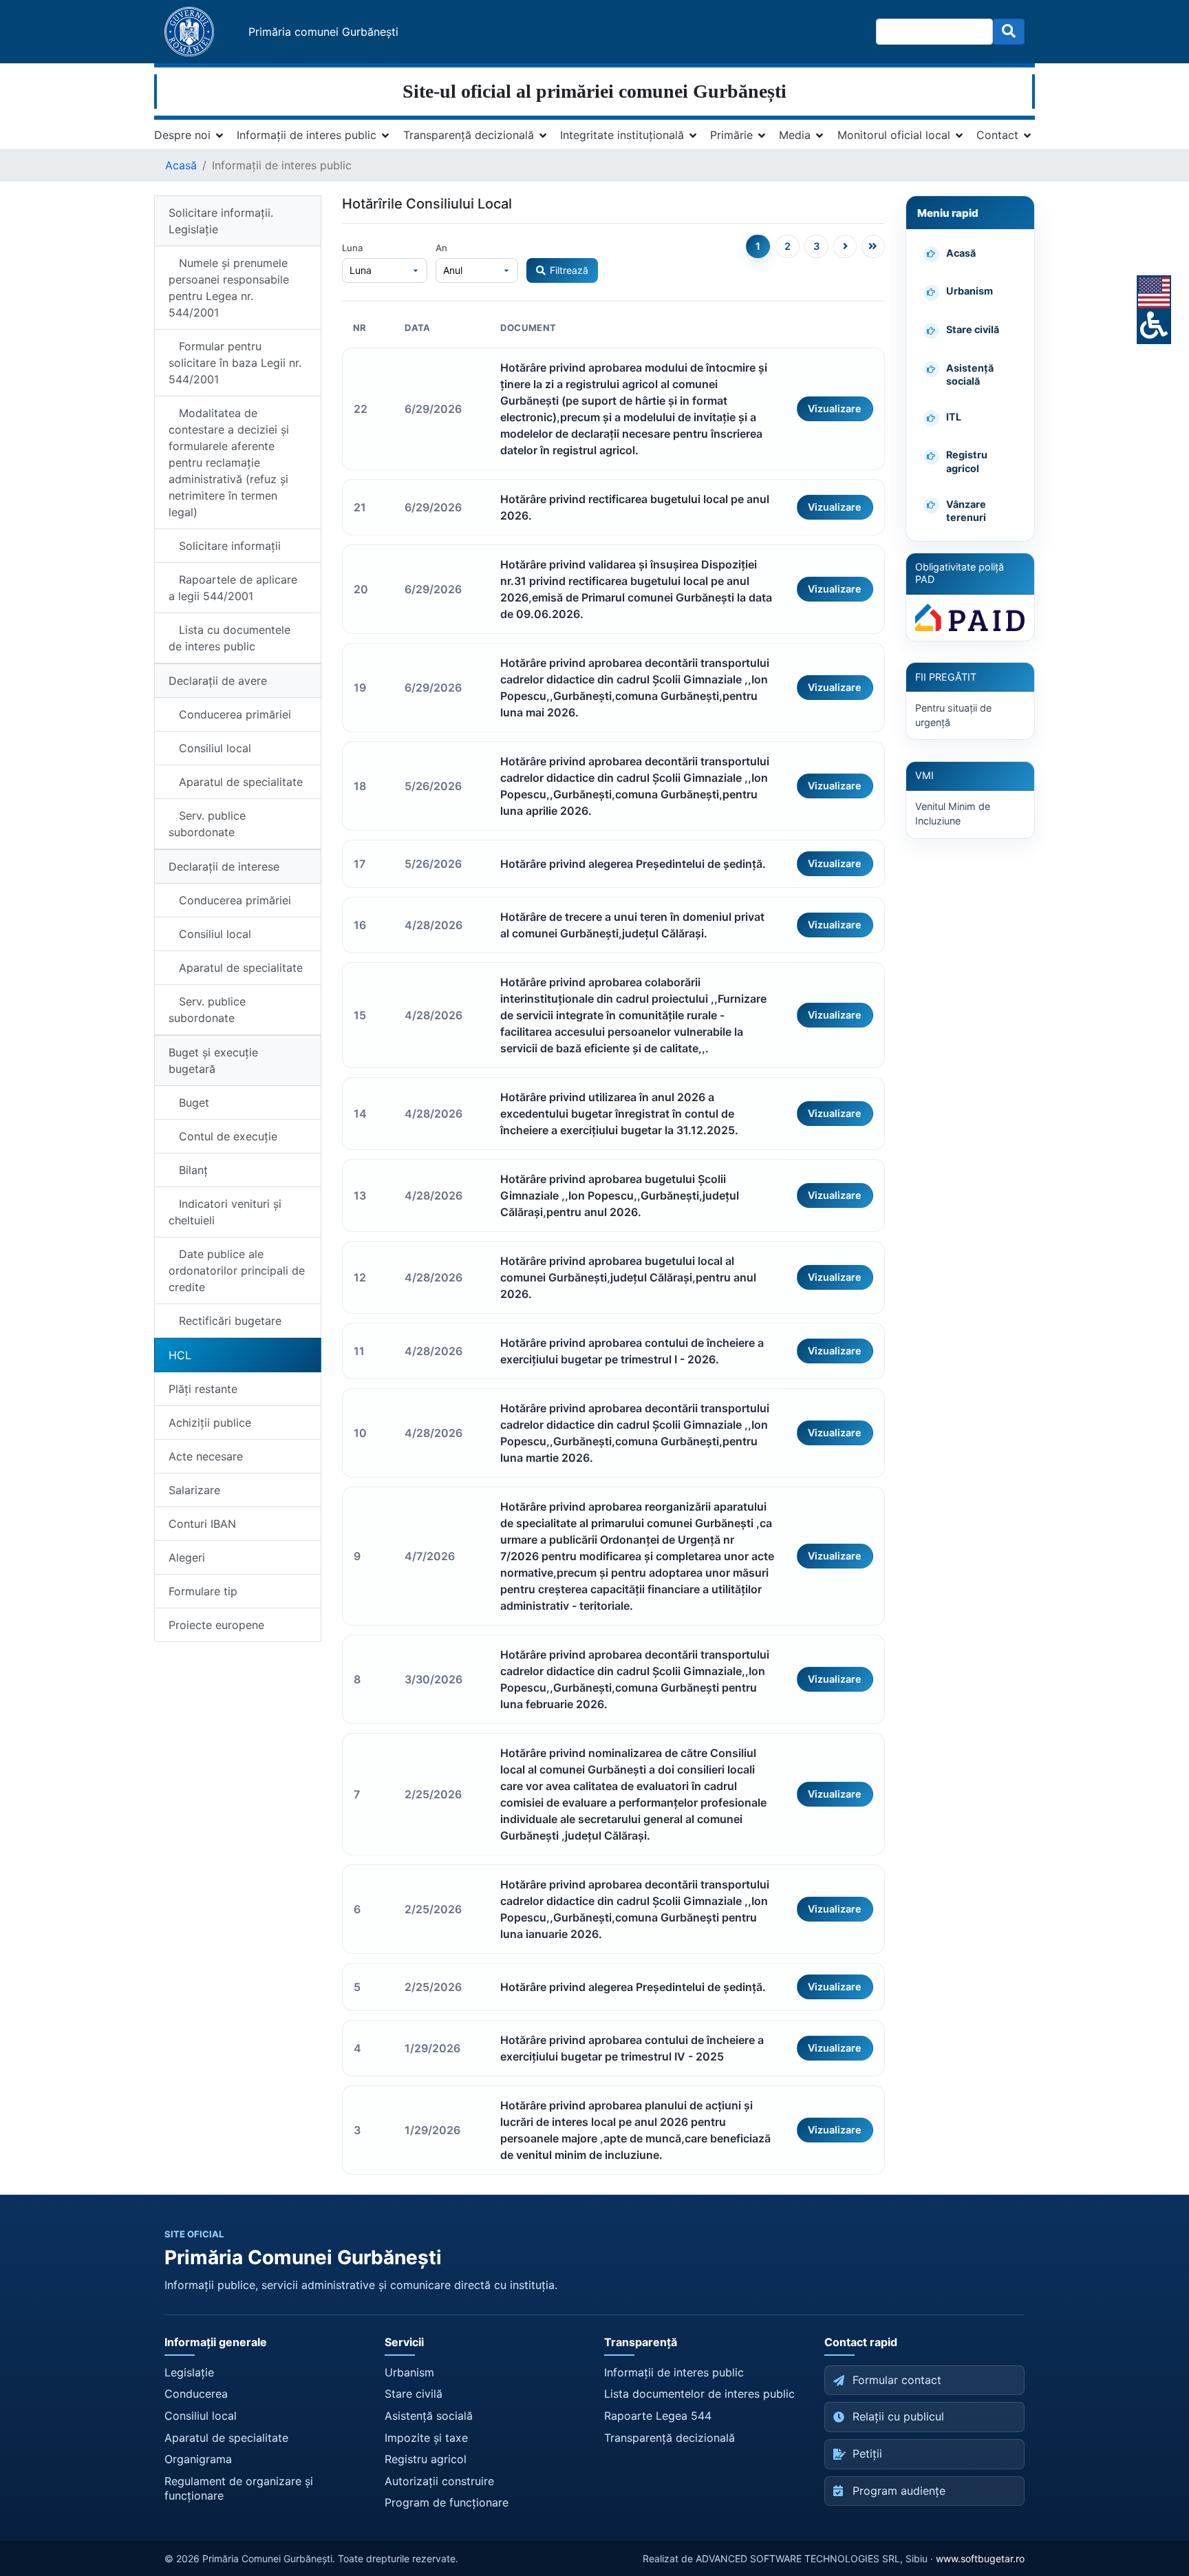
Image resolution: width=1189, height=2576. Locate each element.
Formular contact (897, 2380)
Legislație (189, 2372)
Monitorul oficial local (894, 135)
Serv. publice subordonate (207, 824)
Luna (352, 248)
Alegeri (187, 1557)
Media (795, 135)
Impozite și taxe (426, 2438)
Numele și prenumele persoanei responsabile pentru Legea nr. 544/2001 (229, 288)
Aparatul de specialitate (236, 782)
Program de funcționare (447, 2502)
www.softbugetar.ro (980, 2558)
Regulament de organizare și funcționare (239, 2489)
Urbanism (409, 2372)
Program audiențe (899, 2491)
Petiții (867, 2453)
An (441, 248)
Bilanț (188, 1170)
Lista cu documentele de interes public (229, 638)
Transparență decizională (469, 135)
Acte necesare (206, 1456)
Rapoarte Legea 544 (658, 2416)
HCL (180, 1355)
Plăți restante (203, 1389)
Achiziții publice (210, 1423)
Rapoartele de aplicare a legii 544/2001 (233, 588)
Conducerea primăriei (230, 714)
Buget (189, 1103)
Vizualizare (835, 408)
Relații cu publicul (898, 2416)
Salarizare (194, 1490)
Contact (997, 135)
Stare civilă (414, 2394)
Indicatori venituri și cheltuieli (225, 1212)
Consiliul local (210, 748)
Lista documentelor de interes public (699, 2394)
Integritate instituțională (622, 135)
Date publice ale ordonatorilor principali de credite (237, 1270)
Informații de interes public (307, 135)
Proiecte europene (216, 1625)
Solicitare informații (225, 546)
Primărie (731, 135)
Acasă (181, 165)
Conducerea (196, 2394)
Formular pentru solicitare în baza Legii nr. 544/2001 (235, 363)
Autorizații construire (439, 2481)
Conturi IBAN (202, 1524)
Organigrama (198, 2459)
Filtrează (569, 270)
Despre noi (182, 135)
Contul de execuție (223, 1136)
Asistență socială (429, 2416)
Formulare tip (203, 1591)
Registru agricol (426, 2459)
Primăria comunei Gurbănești (323, 32)
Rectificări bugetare (225, 1321)
